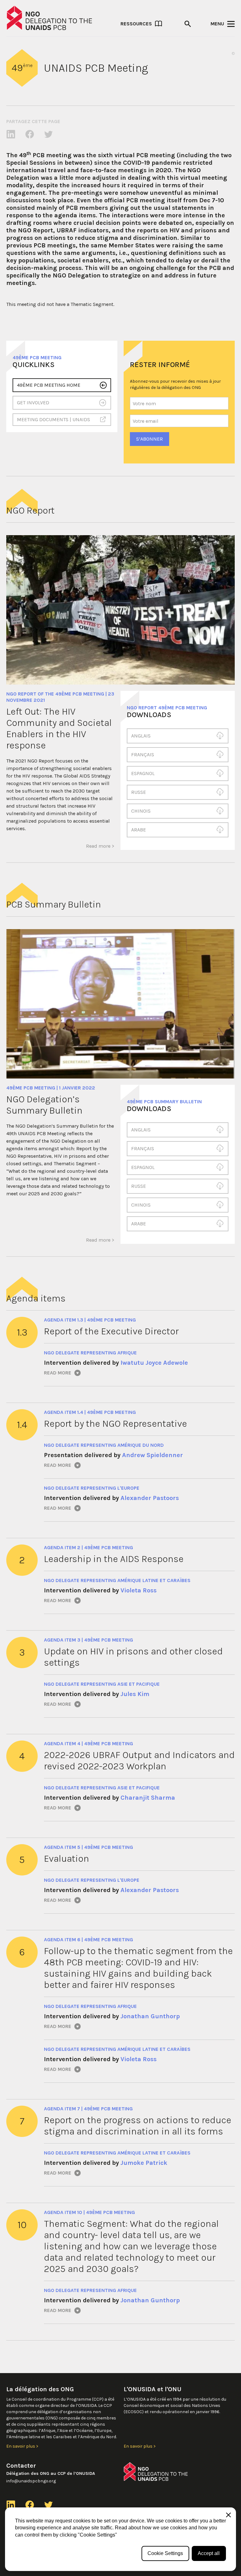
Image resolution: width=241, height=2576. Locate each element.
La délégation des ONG (40, 2389)
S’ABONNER (150, 439)
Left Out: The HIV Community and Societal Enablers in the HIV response (59, 728)
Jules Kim (135, 1694)
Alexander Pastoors (150, 1498)
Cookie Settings (165, 2553)
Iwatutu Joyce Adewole (154, 1363)
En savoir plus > (22, 2446)
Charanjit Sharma (148, 1798)
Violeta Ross (139, 1590)
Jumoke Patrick (144, 2163)
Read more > (100, 846)
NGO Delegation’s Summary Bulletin (44, 1105)
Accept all (209, 2553)
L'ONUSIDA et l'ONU (153, 2389)
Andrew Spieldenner (153, 1455)
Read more (58, 1373)
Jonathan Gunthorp (150, 2016)
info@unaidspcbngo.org (31, 2481)
